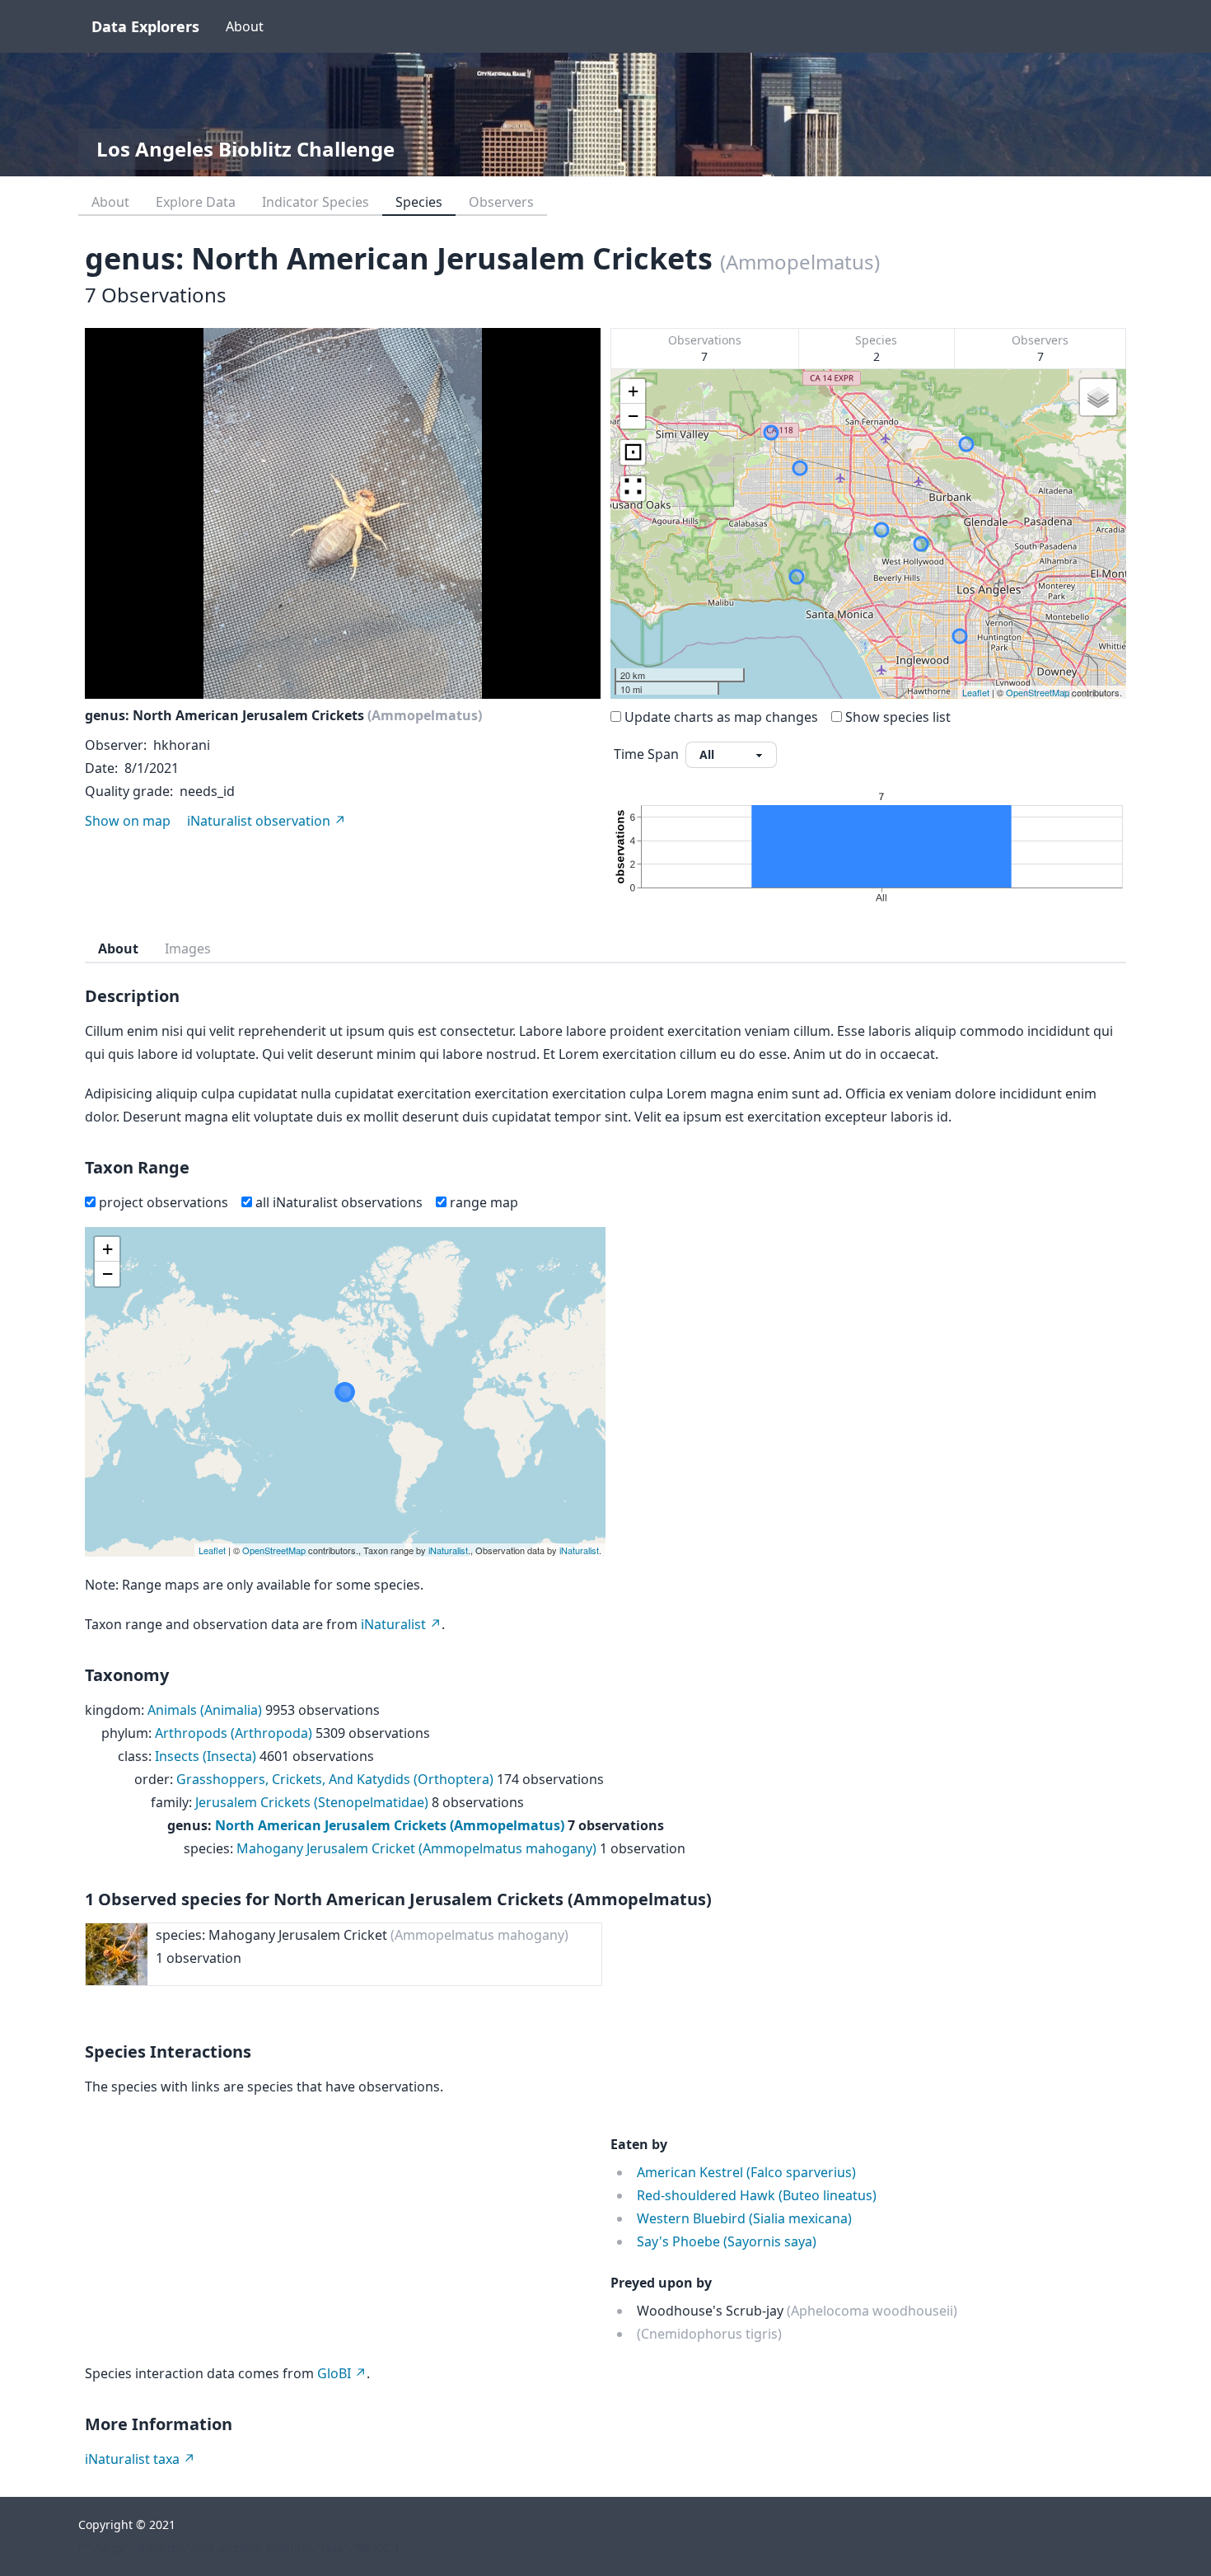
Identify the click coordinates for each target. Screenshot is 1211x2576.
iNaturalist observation (259, 821)
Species (419, 202)
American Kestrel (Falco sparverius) (746, 2172)
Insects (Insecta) (206, 1756)
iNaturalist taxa (132, 2459)
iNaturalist (448, 1550)
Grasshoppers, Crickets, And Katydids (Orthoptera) (335, 1779)
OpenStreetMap (1038, 692)
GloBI (334, 2373)
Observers (501, 202)
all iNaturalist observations (339, 1202)
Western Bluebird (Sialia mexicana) (744, 2218)
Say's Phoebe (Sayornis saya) (727, 2241)
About (245, 26)
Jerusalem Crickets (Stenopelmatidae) (312, 1802)
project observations (164, 1202)
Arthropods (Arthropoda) (234, 1733)
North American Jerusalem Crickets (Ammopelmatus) (390, 1825)
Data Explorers (145, 26)
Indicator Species (316, 202)
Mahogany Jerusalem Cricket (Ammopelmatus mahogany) (416, 1848)
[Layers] (1098, 397)
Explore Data (196, 202)
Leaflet (976, 692)
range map (484, 1202)
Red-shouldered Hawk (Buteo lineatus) (757, 2195)
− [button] (633, 416)
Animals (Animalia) (205, 1710)
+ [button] (633, 391)
